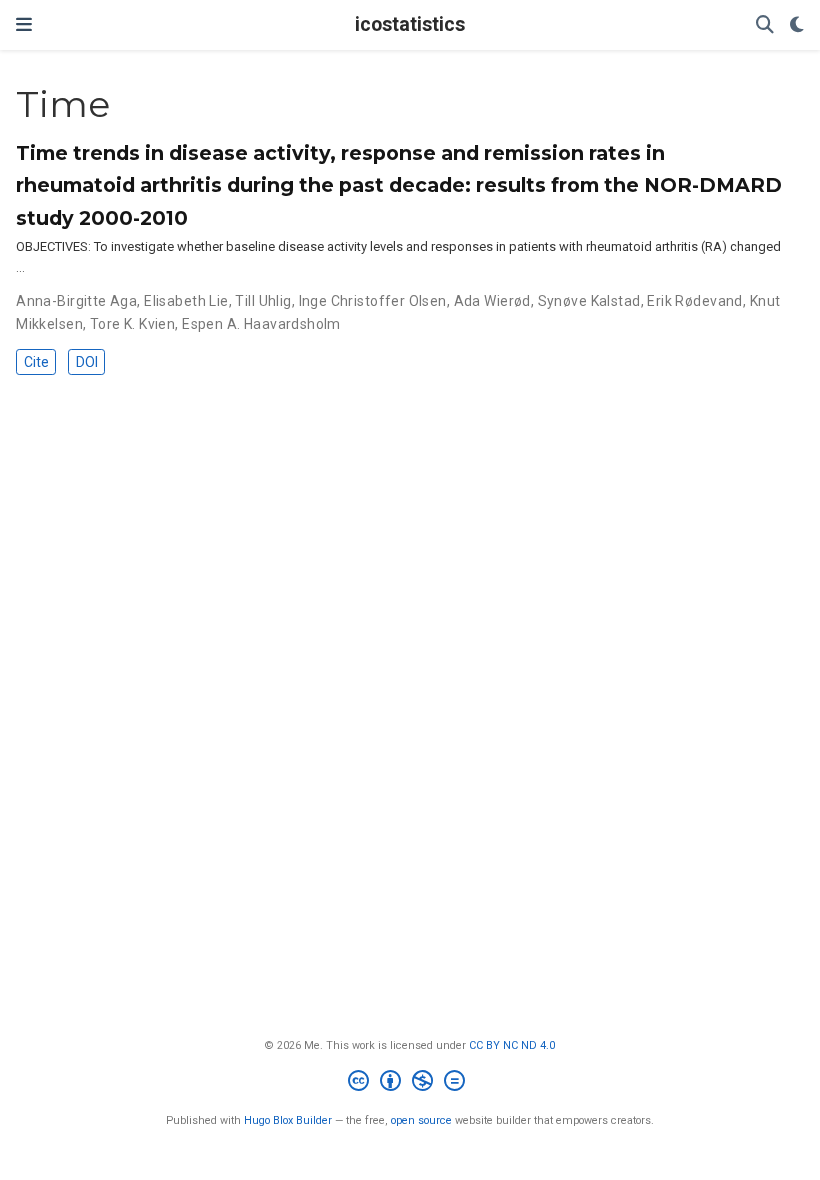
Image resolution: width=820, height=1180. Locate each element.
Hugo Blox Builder (288, 1120)
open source (421, 1120)
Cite (36, 362)
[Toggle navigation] (24, 24)
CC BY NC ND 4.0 (512, 1045)
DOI (87, 362)
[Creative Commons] (410, 1083)
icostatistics (410, 24)
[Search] (765, 25)
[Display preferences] (797, 25)
